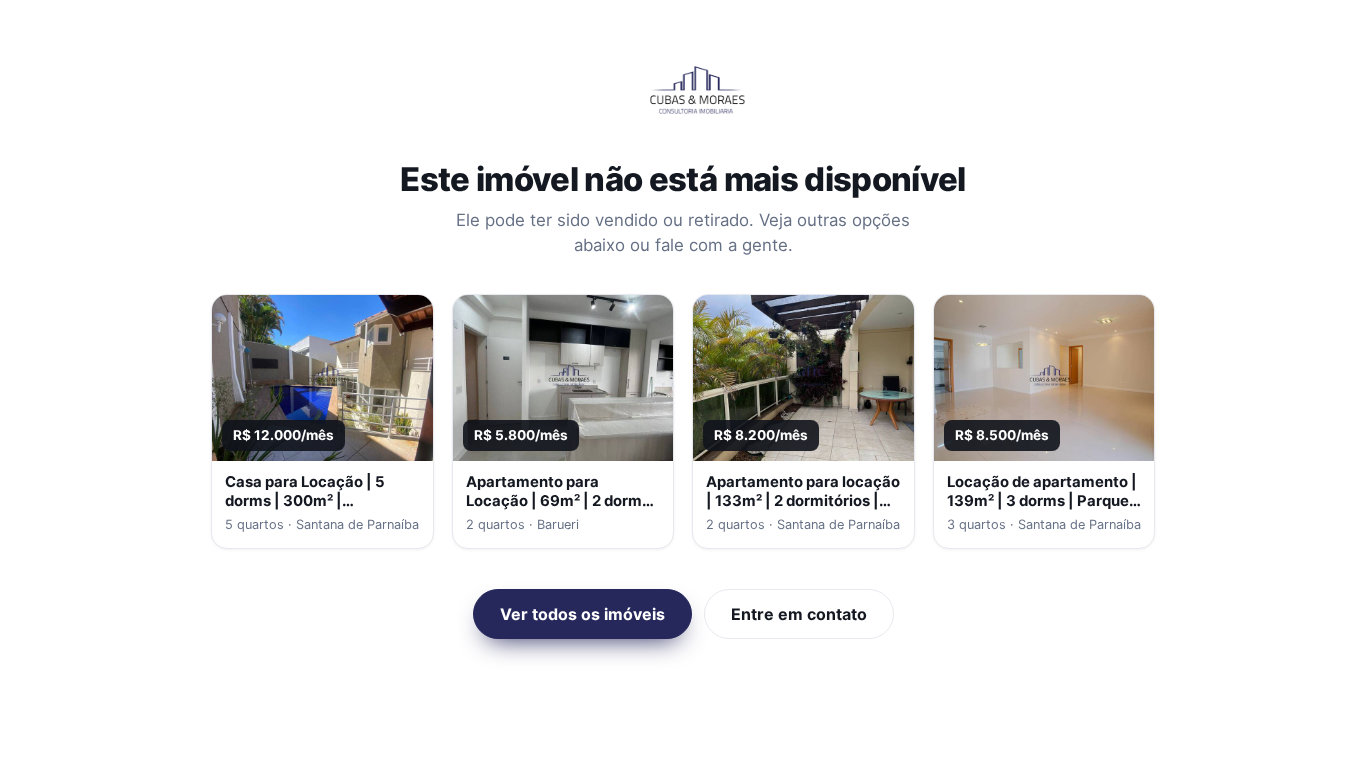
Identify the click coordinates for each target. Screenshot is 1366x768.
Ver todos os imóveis (582, 614)
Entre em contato (799, 614)
